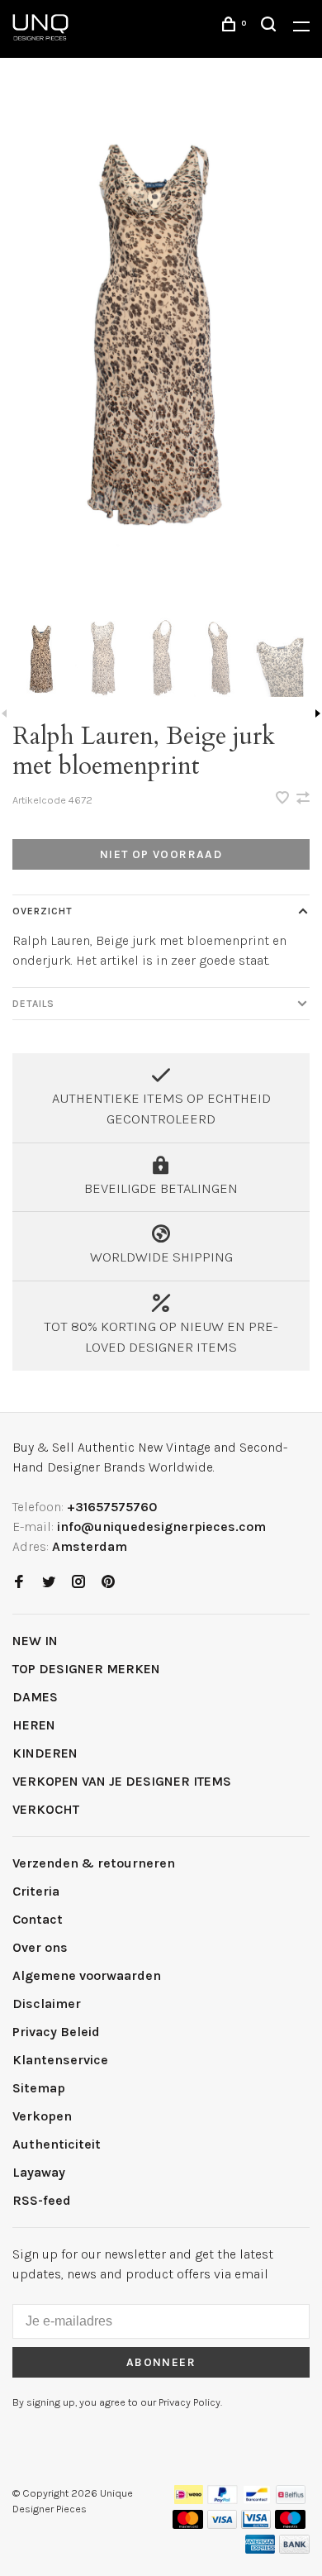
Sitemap (39, 2088)
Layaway (39, 2172)
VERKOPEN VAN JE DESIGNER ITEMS (122, 1781)
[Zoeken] (271, 27)
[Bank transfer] (294, 2549)
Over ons (40, 1947)
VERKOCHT (46, 1809)
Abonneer (161, 2362)
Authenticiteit (57, 2144)
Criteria (36, 1891)
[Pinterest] (108, 1583)
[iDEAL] (189, 2500)
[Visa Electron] (256, 2524)
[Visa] (223, 2524)
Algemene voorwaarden (87, 1975)
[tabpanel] (161, 324)
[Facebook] (19, 1583)
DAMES (35, 1697)
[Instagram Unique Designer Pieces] (78, 1583)
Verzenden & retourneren (94, 1863)
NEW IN (35, 1641)
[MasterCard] (188, 2524)
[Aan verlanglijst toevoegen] (284, 799)
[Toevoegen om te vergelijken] (303, 799)
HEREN (34, 1725)
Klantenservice (60, 2060)
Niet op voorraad (161, 854)
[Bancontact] (257, 2500)
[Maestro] (290, 2524)
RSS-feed (42, 2200)
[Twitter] (49, 1583)
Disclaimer (47, 2004)
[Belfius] (291, 2500)
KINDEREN (45, 1753)
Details (33, 1004)
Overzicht (43, 911)
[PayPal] (223, 2500)
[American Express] (260, 2549)
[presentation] (42, 657)
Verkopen (42, 2116)
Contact (38, 1919)
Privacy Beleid (56, 2032)
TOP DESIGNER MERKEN (86, 1669)
